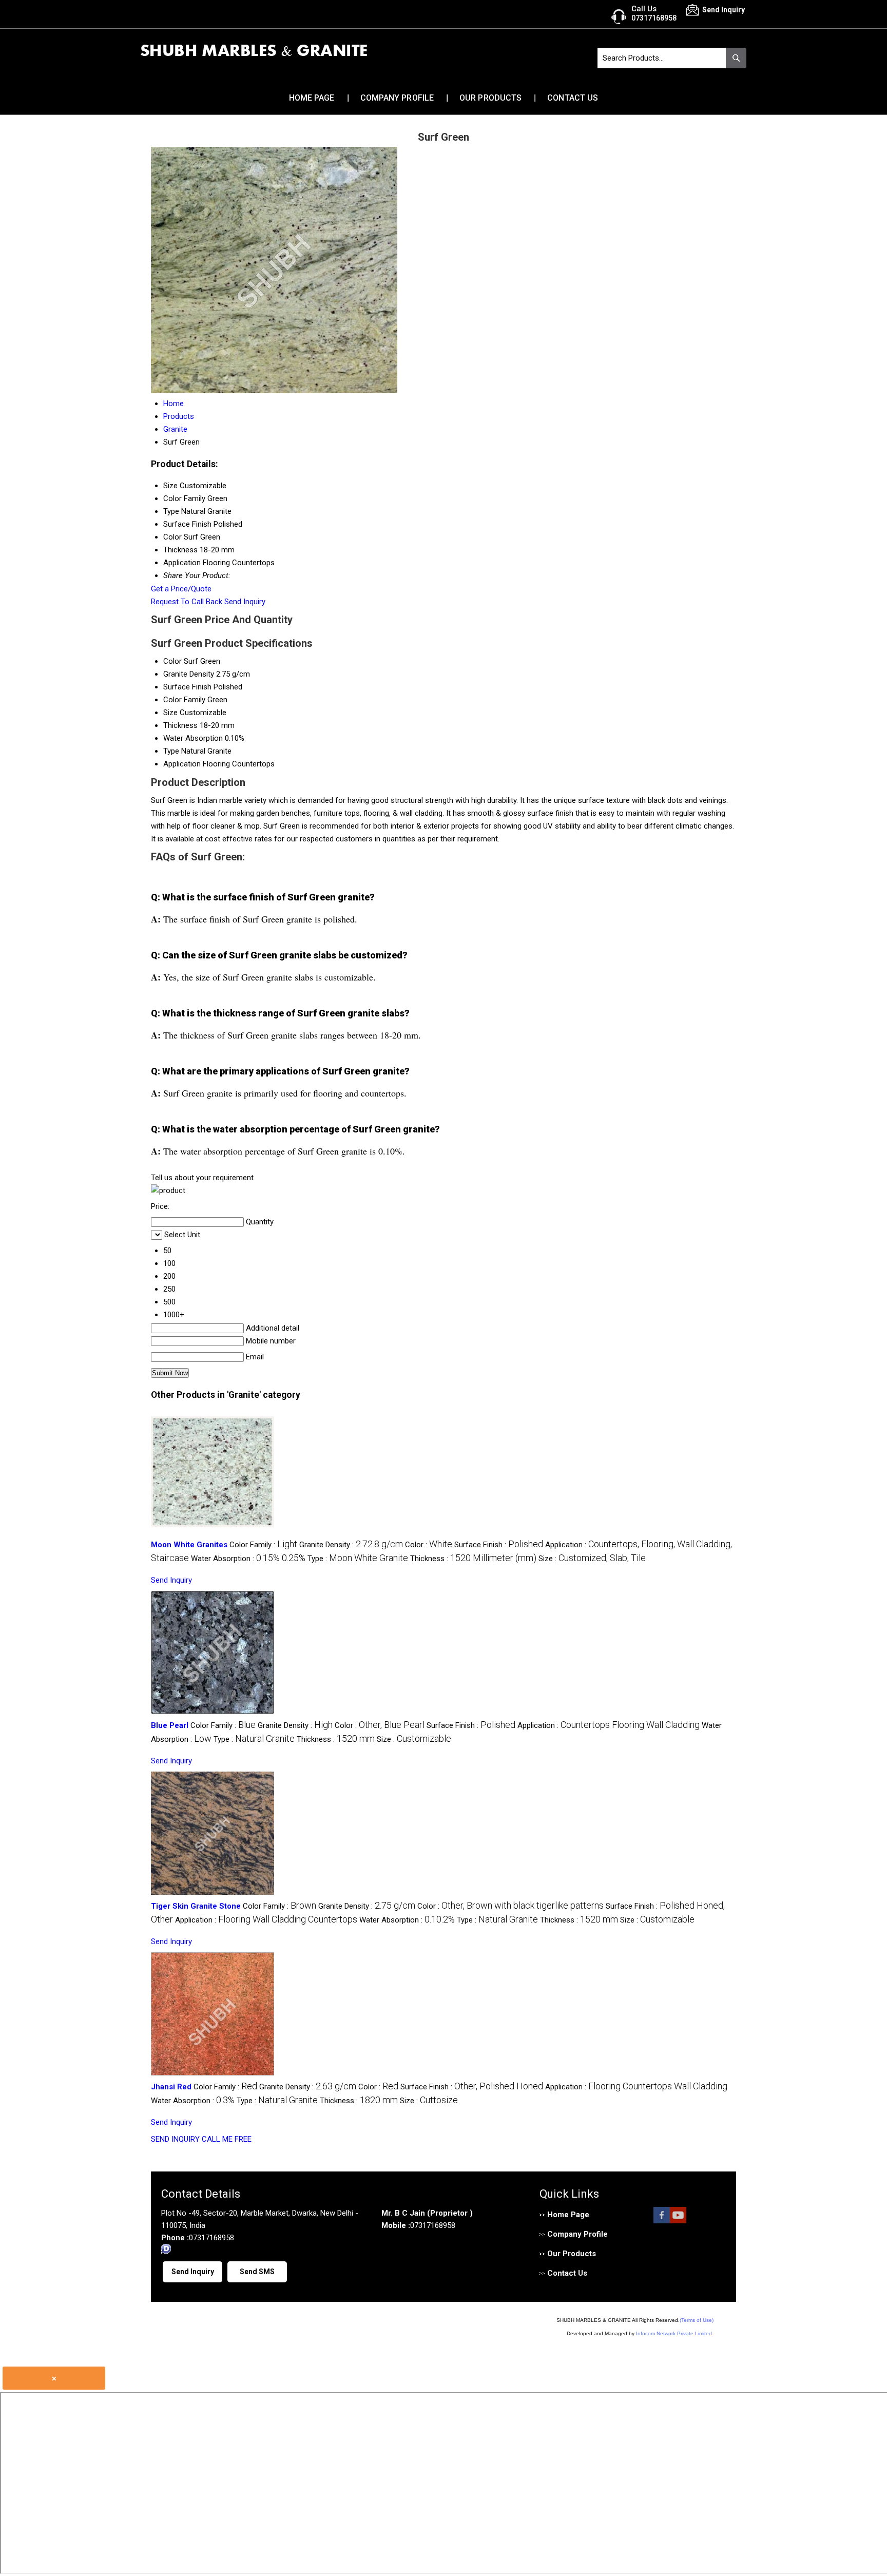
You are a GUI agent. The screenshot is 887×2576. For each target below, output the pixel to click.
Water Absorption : (248, 1559)
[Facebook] (662, 2221)
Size (170, 713)
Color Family (184, 700)
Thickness (180, 725)
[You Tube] (678, 2221)
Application (182, 764)
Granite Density (189, 674)
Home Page (312, 98)
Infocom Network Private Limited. (675, 2333)
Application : (609, 1725)
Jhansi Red (171, 2087)
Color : (429, 1545)
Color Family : (263, 1545)
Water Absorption (193, 738)
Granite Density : (351, 1545)
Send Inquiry (245, 602)
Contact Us (573, 98)
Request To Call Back (187, 602)
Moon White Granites (189, 1545)
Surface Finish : (499, 1545)
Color (172, 661)
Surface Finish (187, 687)
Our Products (490, 98)
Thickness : (473, 1559)
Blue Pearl (170, 1725)
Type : (358, 1559)
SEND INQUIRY (175, 2139)
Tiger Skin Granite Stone (196, 1906)
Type (171, 751)
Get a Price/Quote (181, 589)
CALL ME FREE (227, 2139)
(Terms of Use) (697, 2320)
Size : (592, 1559)
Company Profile (397, 98)
